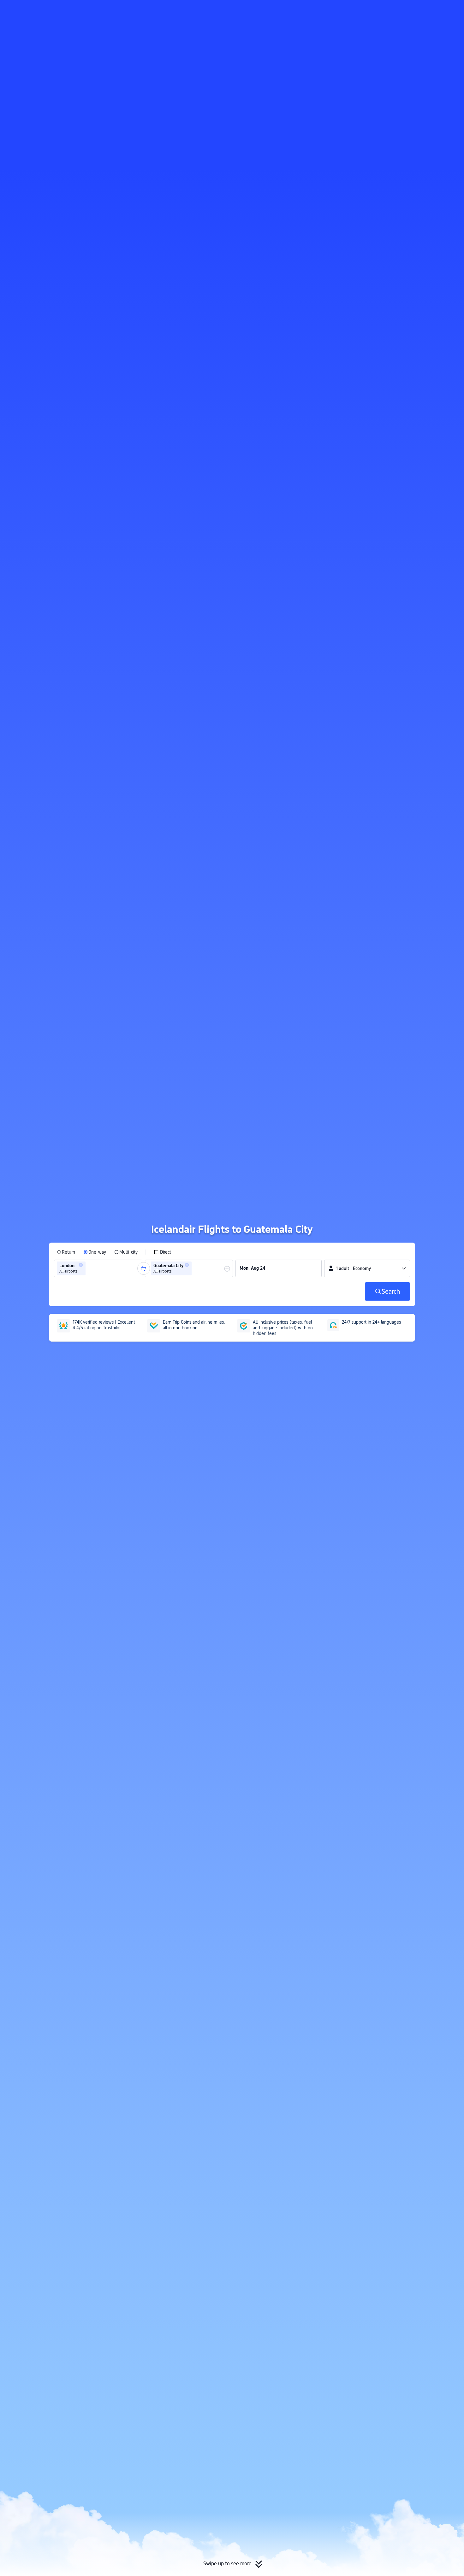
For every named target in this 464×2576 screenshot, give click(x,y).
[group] (98, 1268)
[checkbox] (162, 1252)
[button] (412, 10)
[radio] (66, 1252)
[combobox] (89, 1268)
